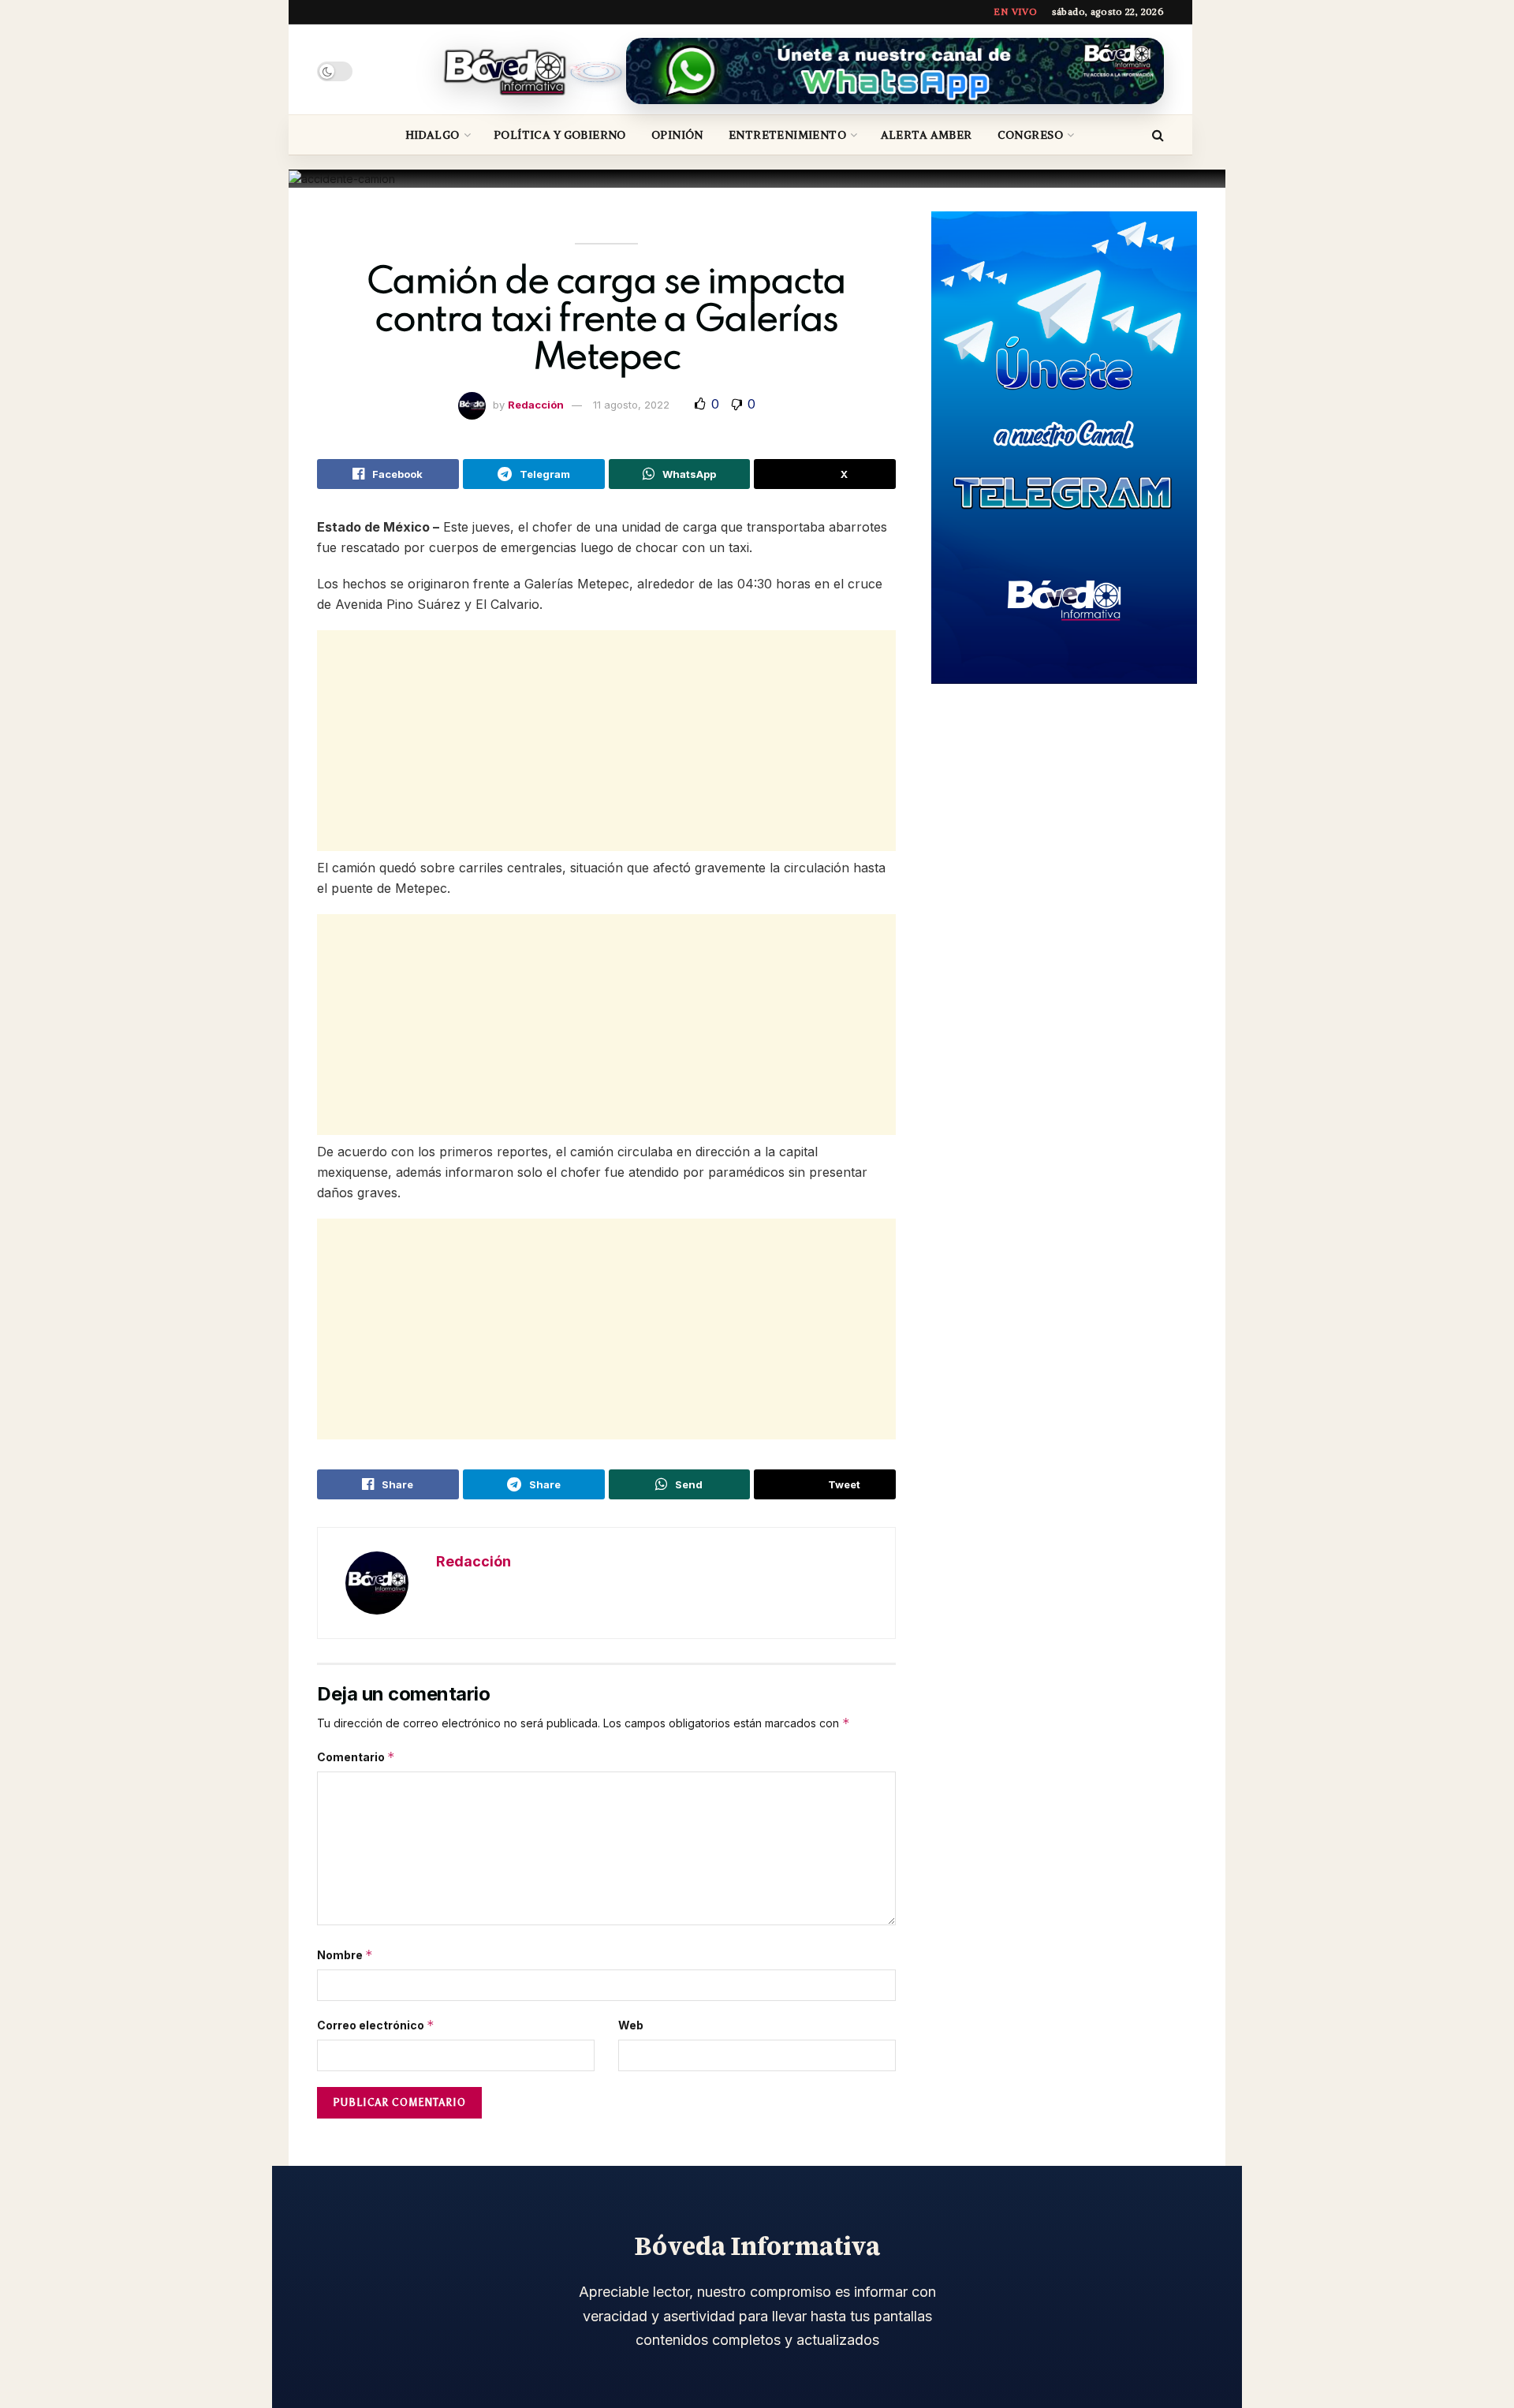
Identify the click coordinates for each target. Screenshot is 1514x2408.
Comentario (356, 1757)
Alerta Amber (927, 135)
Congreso (1030, 135)
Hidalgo (433, 135)
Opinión (677, 135)
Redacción (536, 405)
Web (631, 2025)
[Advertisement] (606, 741)
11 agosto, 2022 (631, 405)
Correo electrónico (376, 2025)
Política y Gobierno (560, 135)
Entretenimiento (787, 135)
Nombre (345, 1955)
